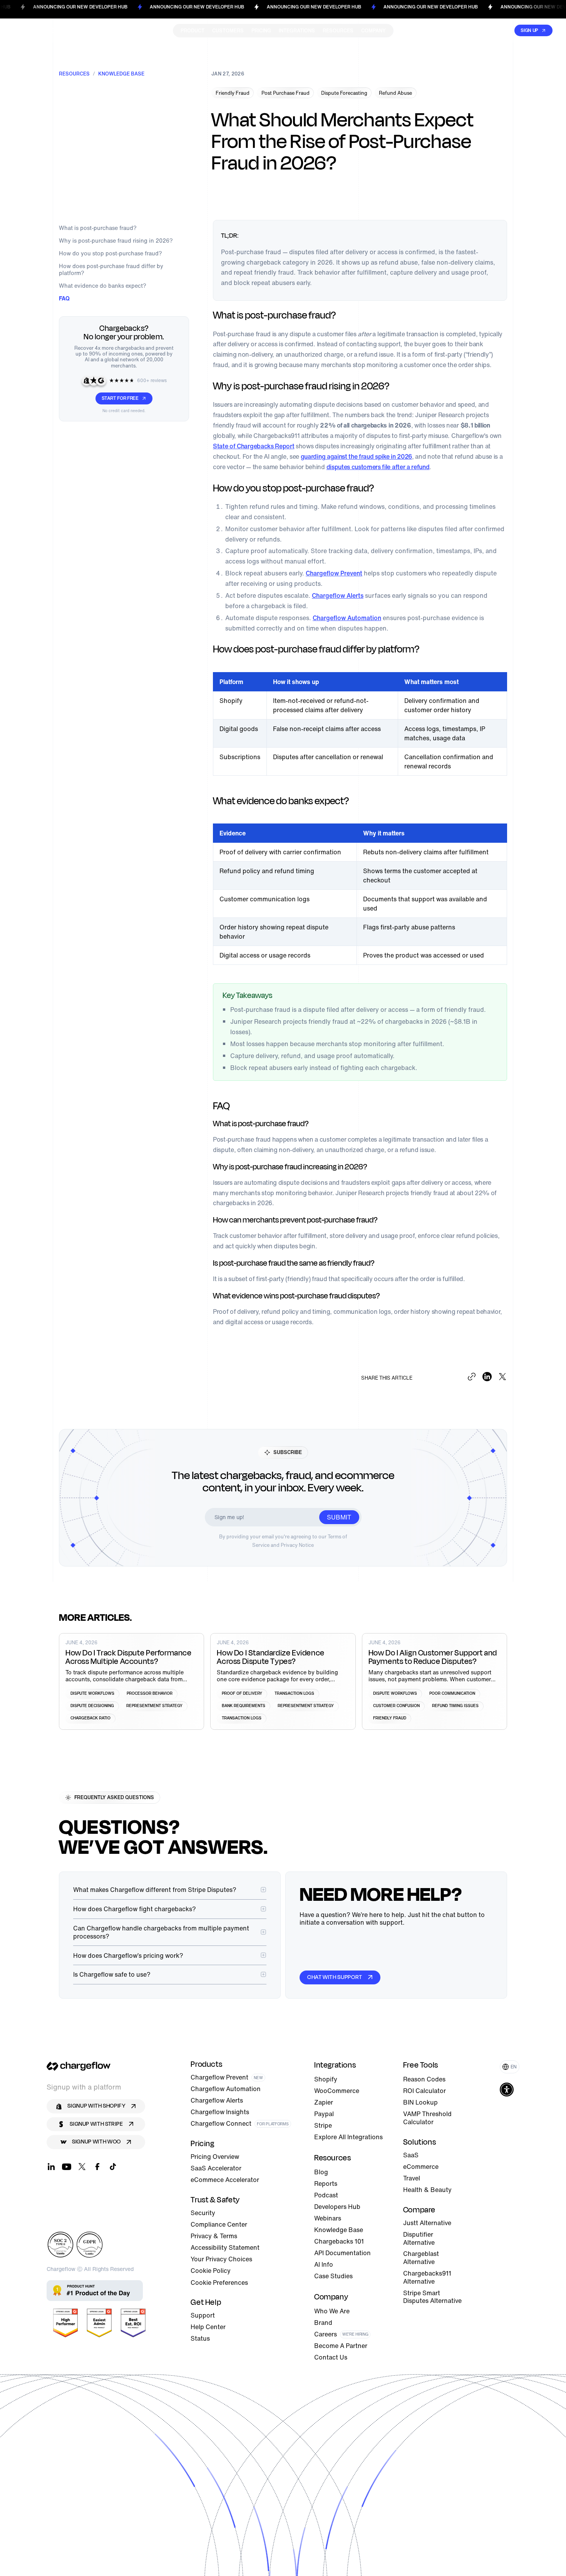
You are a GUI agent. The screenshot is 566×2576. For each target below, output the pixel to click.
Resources (74, 74)
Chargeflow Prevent (334, 573)
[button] (510, 2067)
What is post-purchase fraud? (98, 228)
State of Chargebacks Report (254, 446)
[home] (43, 30)
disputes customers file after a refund (378, 467)
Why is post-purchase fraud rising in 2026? (116, 241)
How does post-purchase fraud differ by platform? (111, 270)
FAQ (64, 298)
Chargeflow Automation (347, 618)
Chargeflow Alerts (338, 595)
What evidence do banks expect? (103, 286)
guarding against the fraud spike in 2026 (356, 456)
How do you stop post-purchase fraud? (111, 253)
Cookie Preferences (219, 2283)
